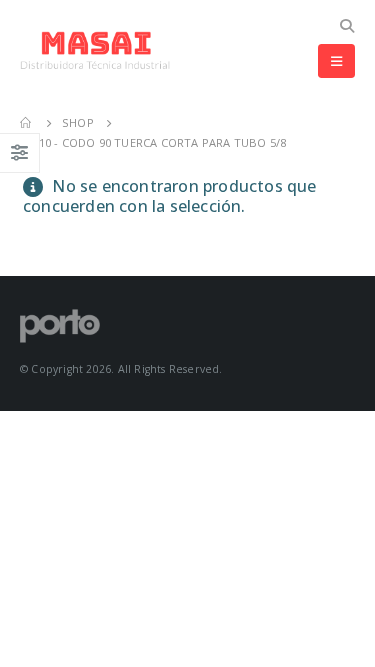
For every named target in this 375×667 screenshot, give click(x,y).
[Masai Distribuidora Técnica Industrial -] (95, 50)
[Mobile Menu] (336, 61)
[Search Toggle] (346, 26)
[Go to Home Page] (27, 123)
